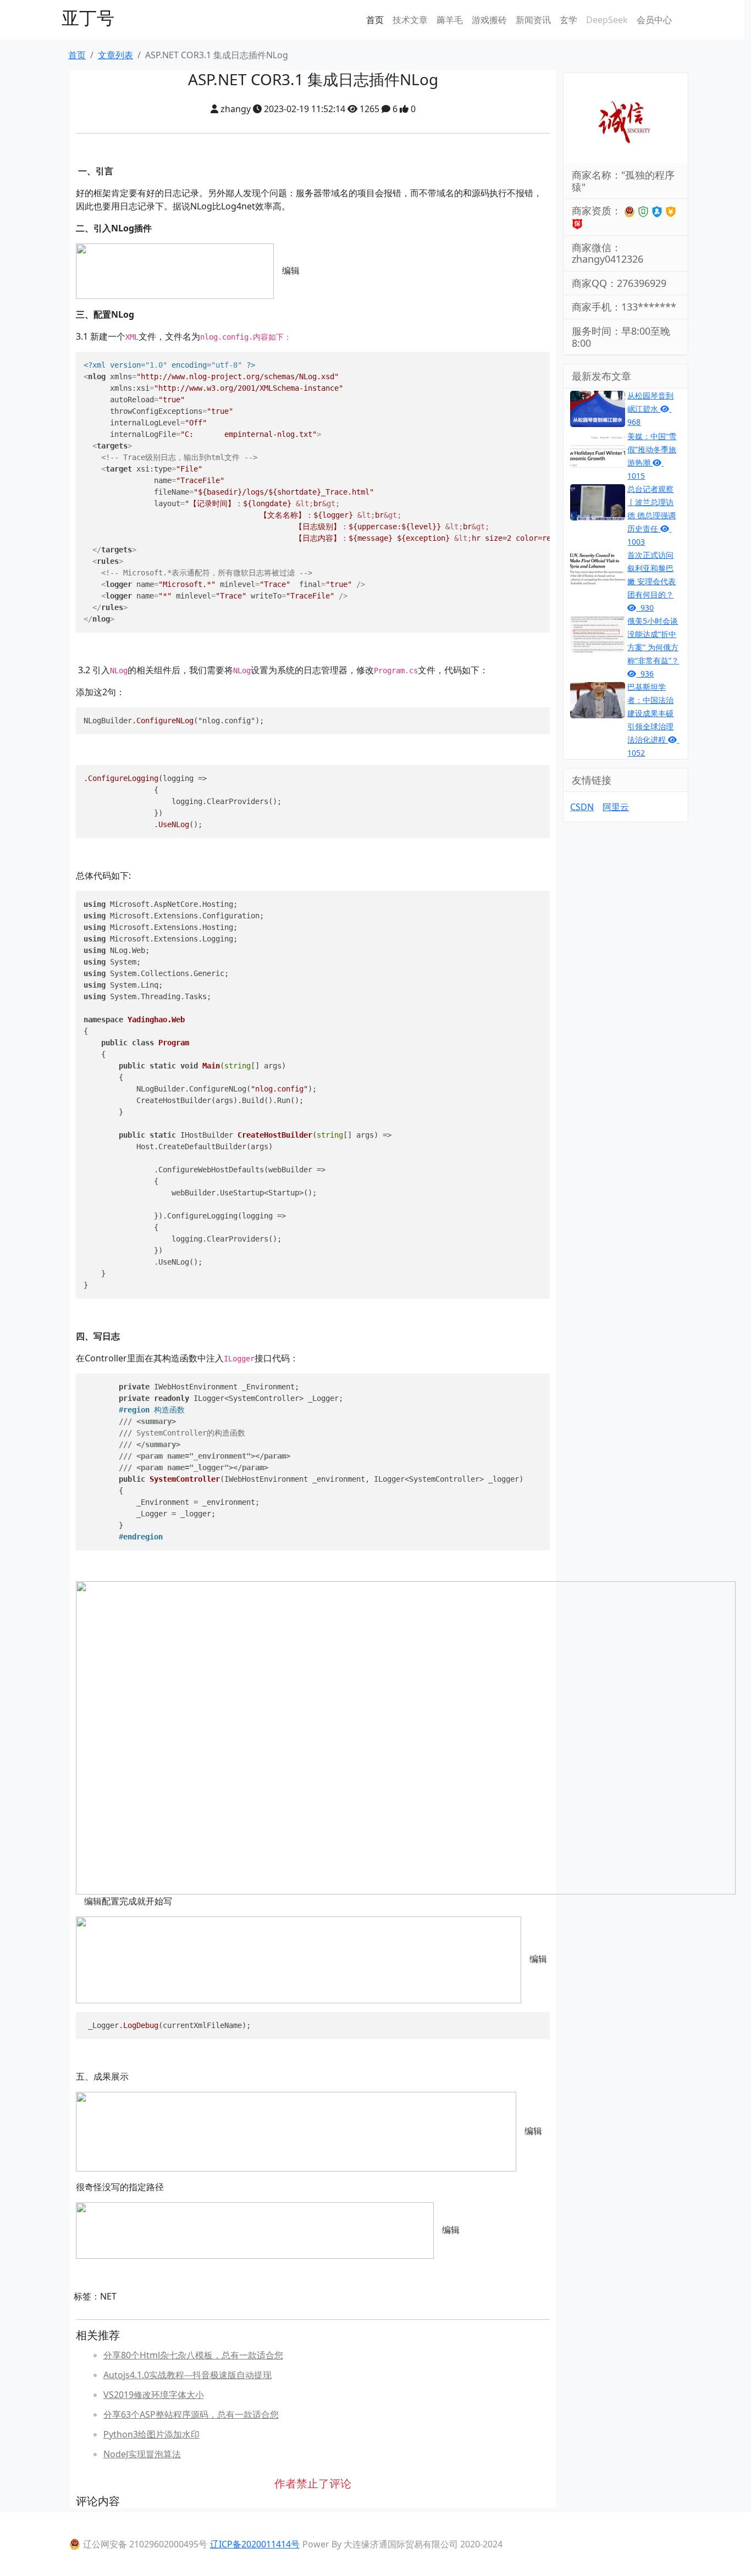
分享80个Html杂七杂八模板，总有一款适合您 (193, 2355)
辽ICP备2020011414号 (255, 2544)
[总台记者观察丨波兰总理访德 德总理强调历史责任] (598, 501)
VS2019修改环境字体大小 (154, 2395)
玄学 (568, 20)
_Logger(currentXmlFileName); (167, 2025)
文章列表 (115, 55)
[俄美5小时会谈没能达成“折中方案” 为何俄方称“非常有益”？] (598, 633)
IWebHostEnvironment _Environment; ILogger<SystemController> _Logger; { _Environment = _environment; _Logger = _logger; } (303, 1462)
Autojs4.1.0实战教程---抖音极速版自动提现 (187, 2375)
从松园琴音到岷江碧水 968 (650, 409)
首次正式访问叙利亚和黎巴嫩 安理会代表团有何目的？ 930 (651, 581)
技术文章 (410, 20)
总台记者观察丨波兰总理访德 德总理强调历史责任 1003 (651, 515)
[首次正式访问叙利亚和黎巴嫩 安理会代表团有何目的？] (598, 567)
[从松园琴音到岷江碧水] (598, 408)
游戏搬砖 (489, 20)
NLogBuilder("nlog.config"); (174, 721)
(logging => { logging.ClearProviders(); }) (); (183, 801)
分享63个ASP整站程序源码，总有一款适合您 (191, 2414)
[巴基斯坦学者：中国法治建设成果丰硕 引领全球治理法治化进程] (598, 699)
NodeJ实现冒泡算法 (142, 2454)
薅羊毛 (450, 20)
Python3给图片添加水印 (151, 2434)
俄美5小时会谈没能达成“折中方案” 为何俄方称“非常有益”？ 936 (653, 647)
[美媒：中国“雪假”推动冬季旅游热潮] (598, 448)
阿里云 (616, 807)
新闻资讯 (533, 20)
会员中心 (654, 20)
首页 (375, 20)
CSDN (582, 807)
